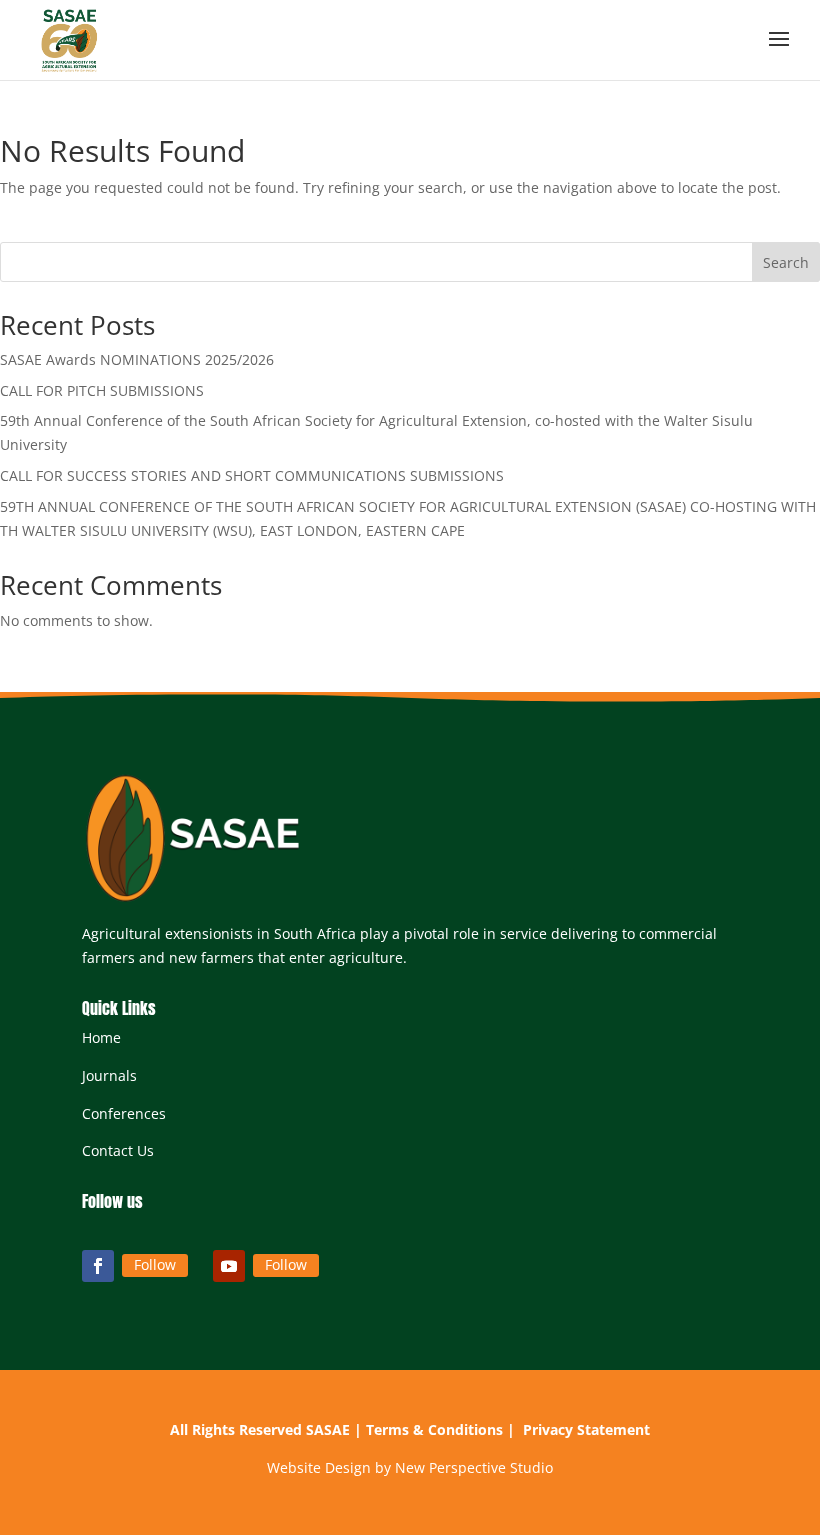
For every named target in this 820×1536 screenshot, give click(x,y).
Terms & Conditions (434, 1429)
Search (786, 262)
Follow (155, 1264)
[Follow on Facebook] (98, 1266)
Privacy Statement (586, 1429)
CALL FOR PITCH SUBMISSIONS (102, 390)
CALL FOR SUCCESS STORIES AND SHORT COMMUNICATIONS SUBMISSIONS (252, 475)
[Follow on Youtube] (229, 1266)
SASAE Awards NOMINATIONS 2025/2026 (137, 359)
